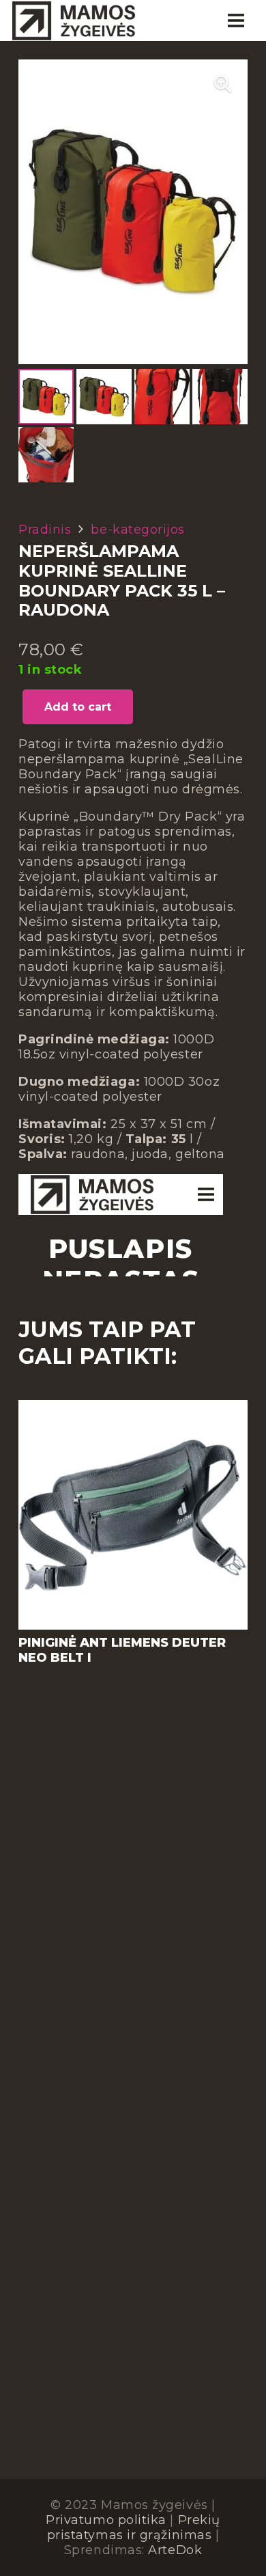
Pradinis (45, 530)
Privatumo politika (106, 2520)
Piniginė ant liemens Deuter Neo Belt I (122, 1650)
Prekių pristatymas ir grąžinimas (134, 2527)
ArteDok (175, 2550)
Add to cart (78, 707)
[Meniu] (236, 20)
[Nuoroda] (74, 20)
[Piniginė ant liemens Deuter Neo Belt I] (133, 1408)
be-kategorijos (138, 530)
